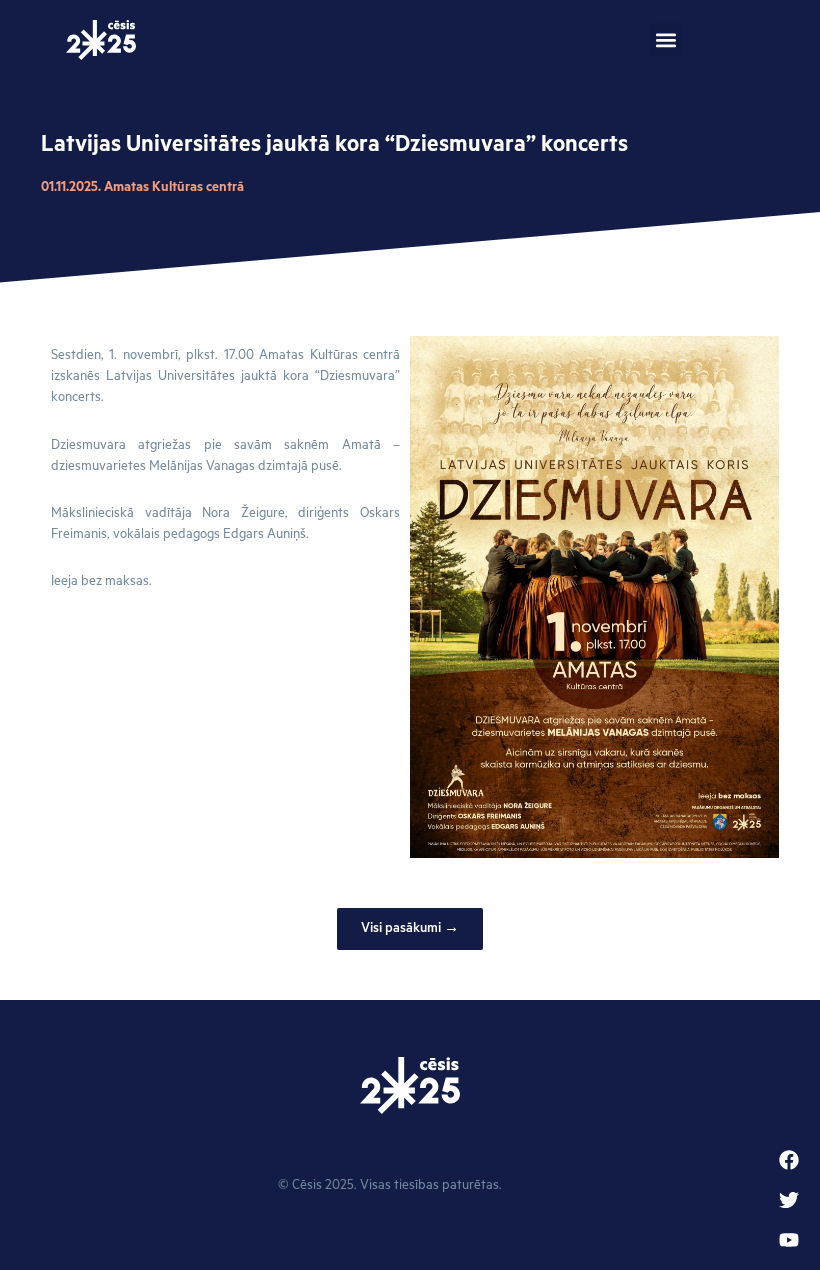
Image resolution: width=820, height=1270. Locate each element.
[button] (666, 39)
